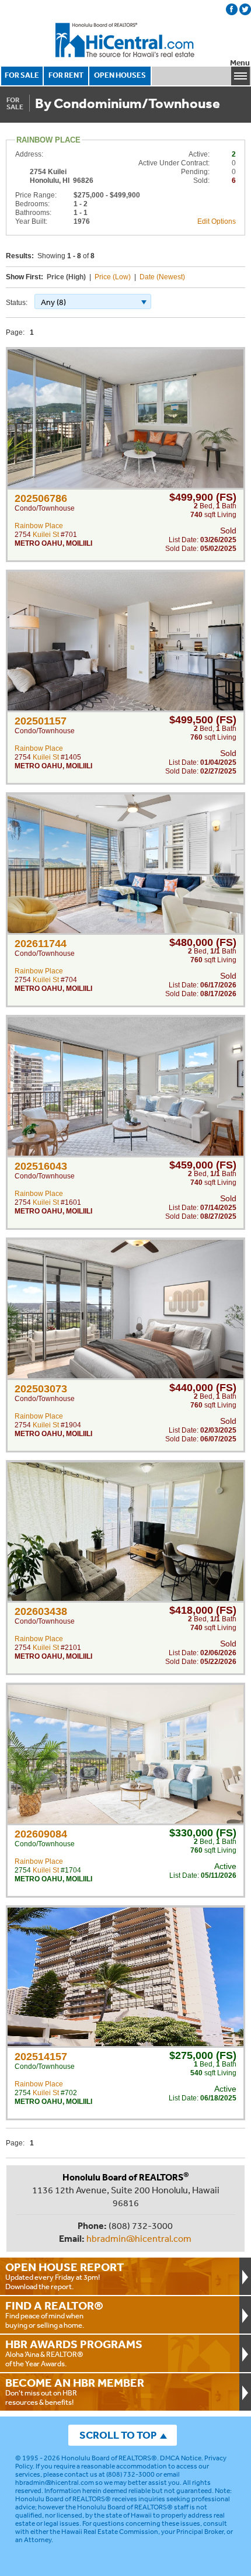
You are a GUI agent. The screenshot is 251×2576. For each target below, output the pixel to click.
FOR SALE (22, 75)
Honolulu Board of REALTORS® (109, 2458)
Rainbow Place (39, 526)
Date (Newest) (162, 277)
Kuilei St (46, 535)
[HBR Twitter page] (245, 9)
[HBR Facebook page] (232, 9)
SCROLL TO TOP (118, 2435)
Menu (240, 63)
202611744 (41, 944)
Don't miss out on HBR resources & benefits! (75, 2391)
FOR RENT (66, 75)
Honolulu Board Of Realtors (125, 40)
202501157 (41, 721)
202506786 (41, 498)
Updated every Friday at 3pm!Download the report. (65, 2276)
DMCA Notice (181, 2458)
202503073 (41, 1389)
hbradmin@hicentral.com (139, 2238)
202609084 (41, 1834)
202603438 (41, 1611)
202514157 (41, 2057)
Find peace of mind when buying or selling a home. (54, 2314)
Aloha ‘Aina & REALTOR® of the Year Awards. (74, 2353)
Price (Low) (113, 277)
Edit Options (217, 221)
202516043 (41, 1166)
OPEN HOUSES (120, 75)
